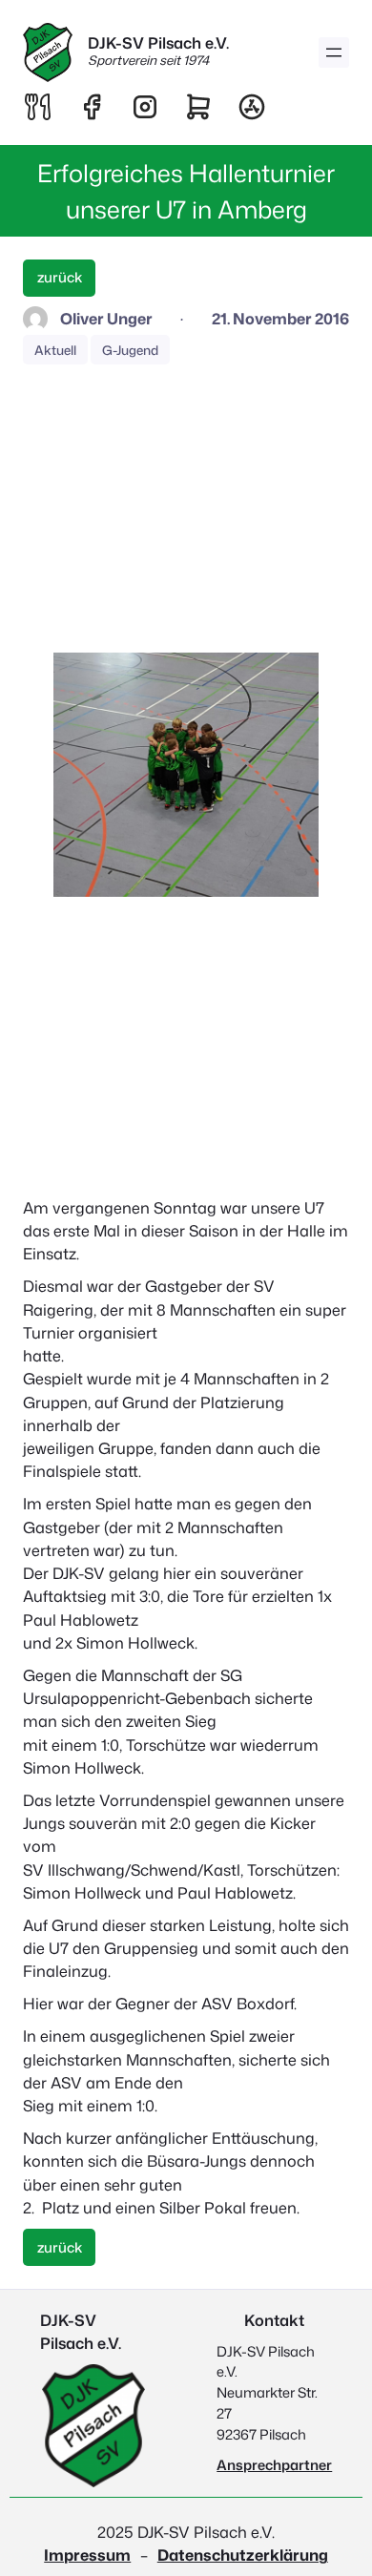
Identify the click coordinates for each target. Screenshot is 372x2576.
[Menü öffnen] (334, 52)
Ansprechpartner (274, 2465)
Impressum (87, 2555)
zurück (60, 277)
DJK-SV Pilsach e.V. (158, 42)
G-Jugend (130, 350)
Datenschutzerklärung (243, 2555)
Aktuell (55, 350)
